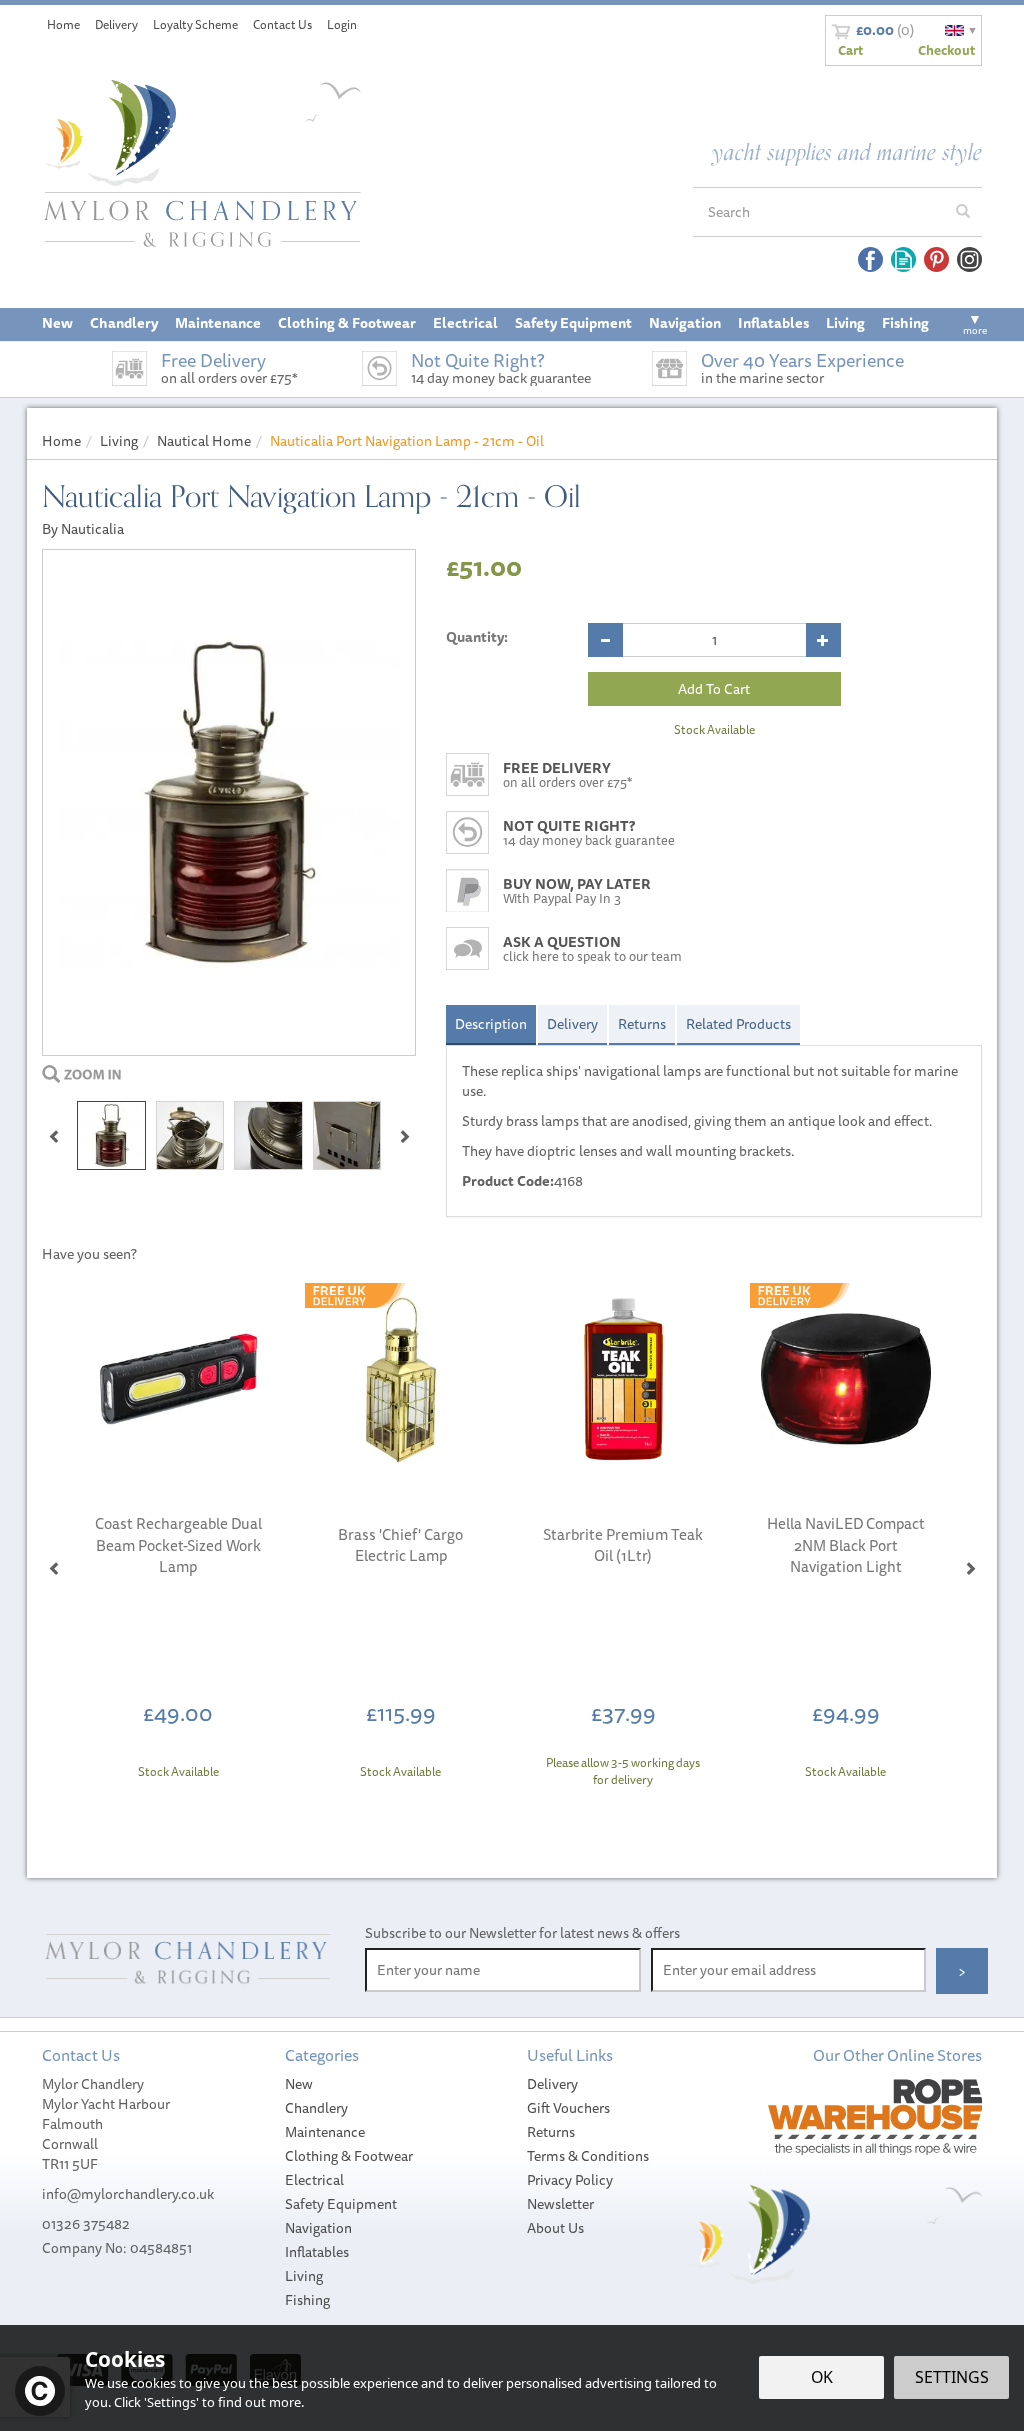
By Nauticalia (83, 529)
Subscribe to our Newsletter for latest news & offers (522, 1933)
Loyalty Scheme (195, 24)
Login (342, 24)
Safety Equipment (341, 2204)
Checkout (946, 50)
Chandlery (316, 2108)
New (299, 2084)
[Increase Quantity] (823, 640)
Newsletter (560, 2204)
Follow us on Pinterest (936, 259)
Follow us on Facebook (870, 259)
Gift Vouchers (568, 2108)
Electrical (314, 2180)
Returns (642, 1024)
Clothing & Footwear (349, 2156)
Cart (850, 50)
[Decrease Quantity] (605, 640)
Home (63, 24)
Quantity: (477, 637)
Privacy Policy (570, 2180)
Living (304, 2276)
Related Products (738, 1024)
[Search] (963, 212)
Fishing (307, 2300)
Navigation (318, 2228)
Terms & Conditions (588, 2156)
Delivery (572, 1024)
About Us (555, 2228)
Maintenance (325, 2132)
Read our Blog (903, 259)
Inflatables (317, 2252)
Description (491, 1024)
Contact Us (282, 24)
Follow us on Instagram (969, 259)
